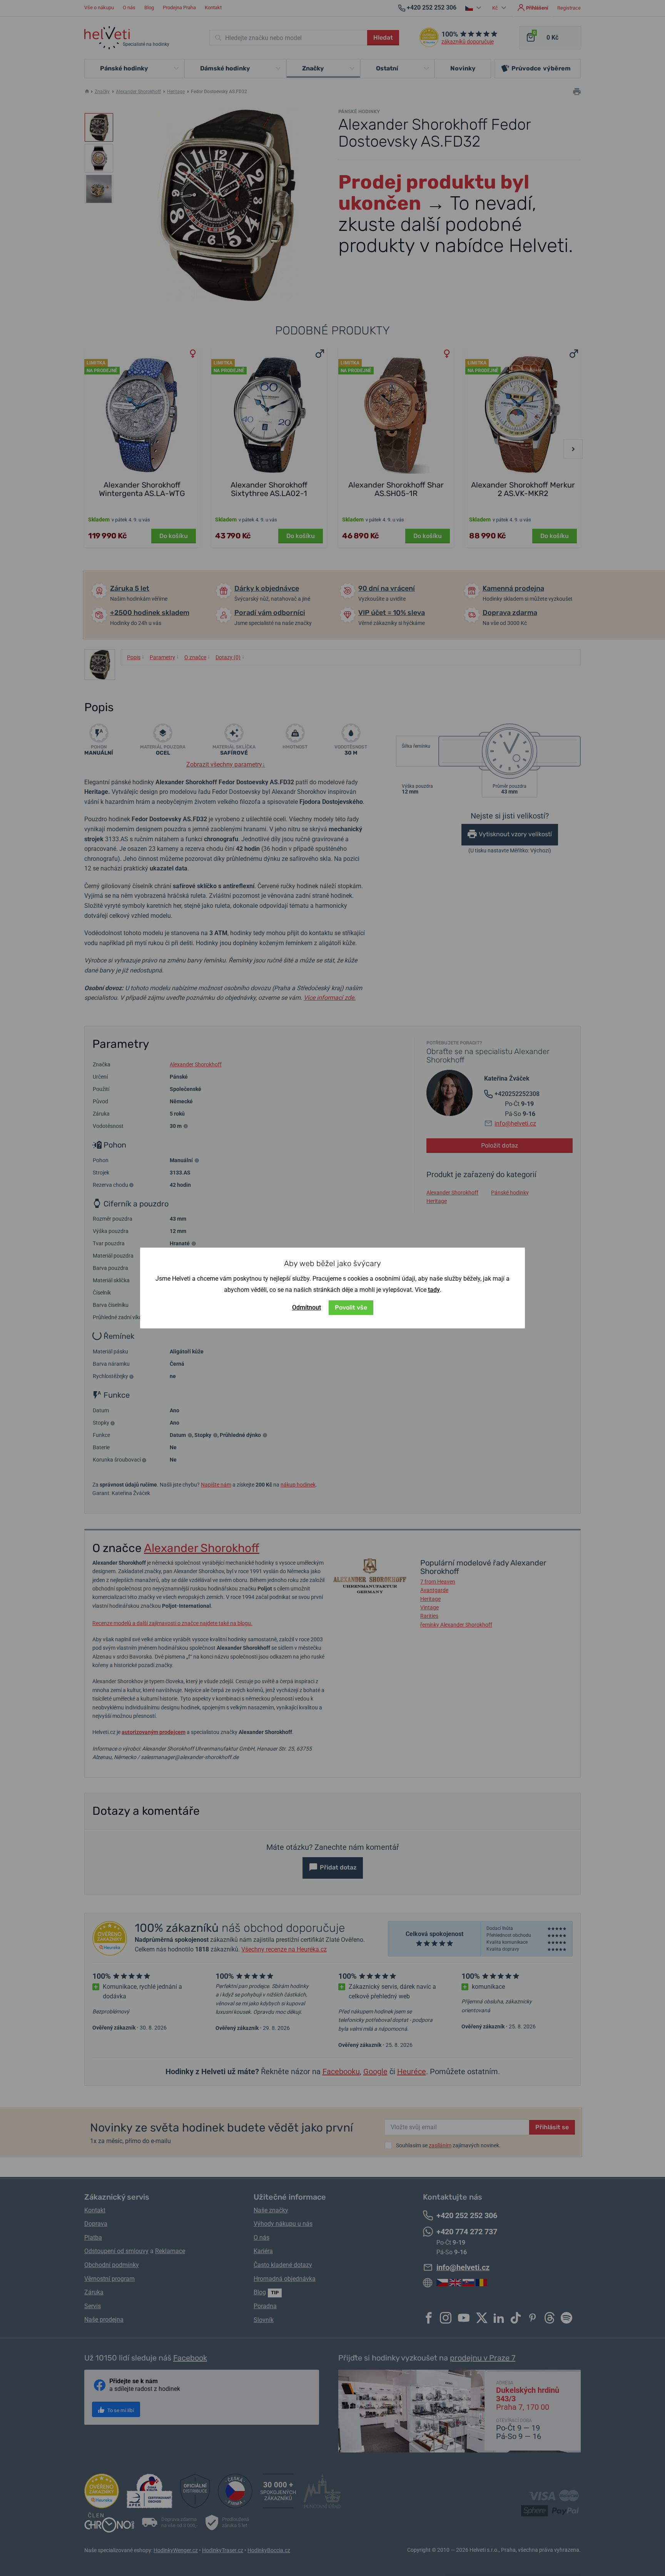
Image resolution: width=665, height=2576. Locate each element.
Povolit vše (351, 1307)
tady (434, 1290)
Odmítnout (307, 1307)
